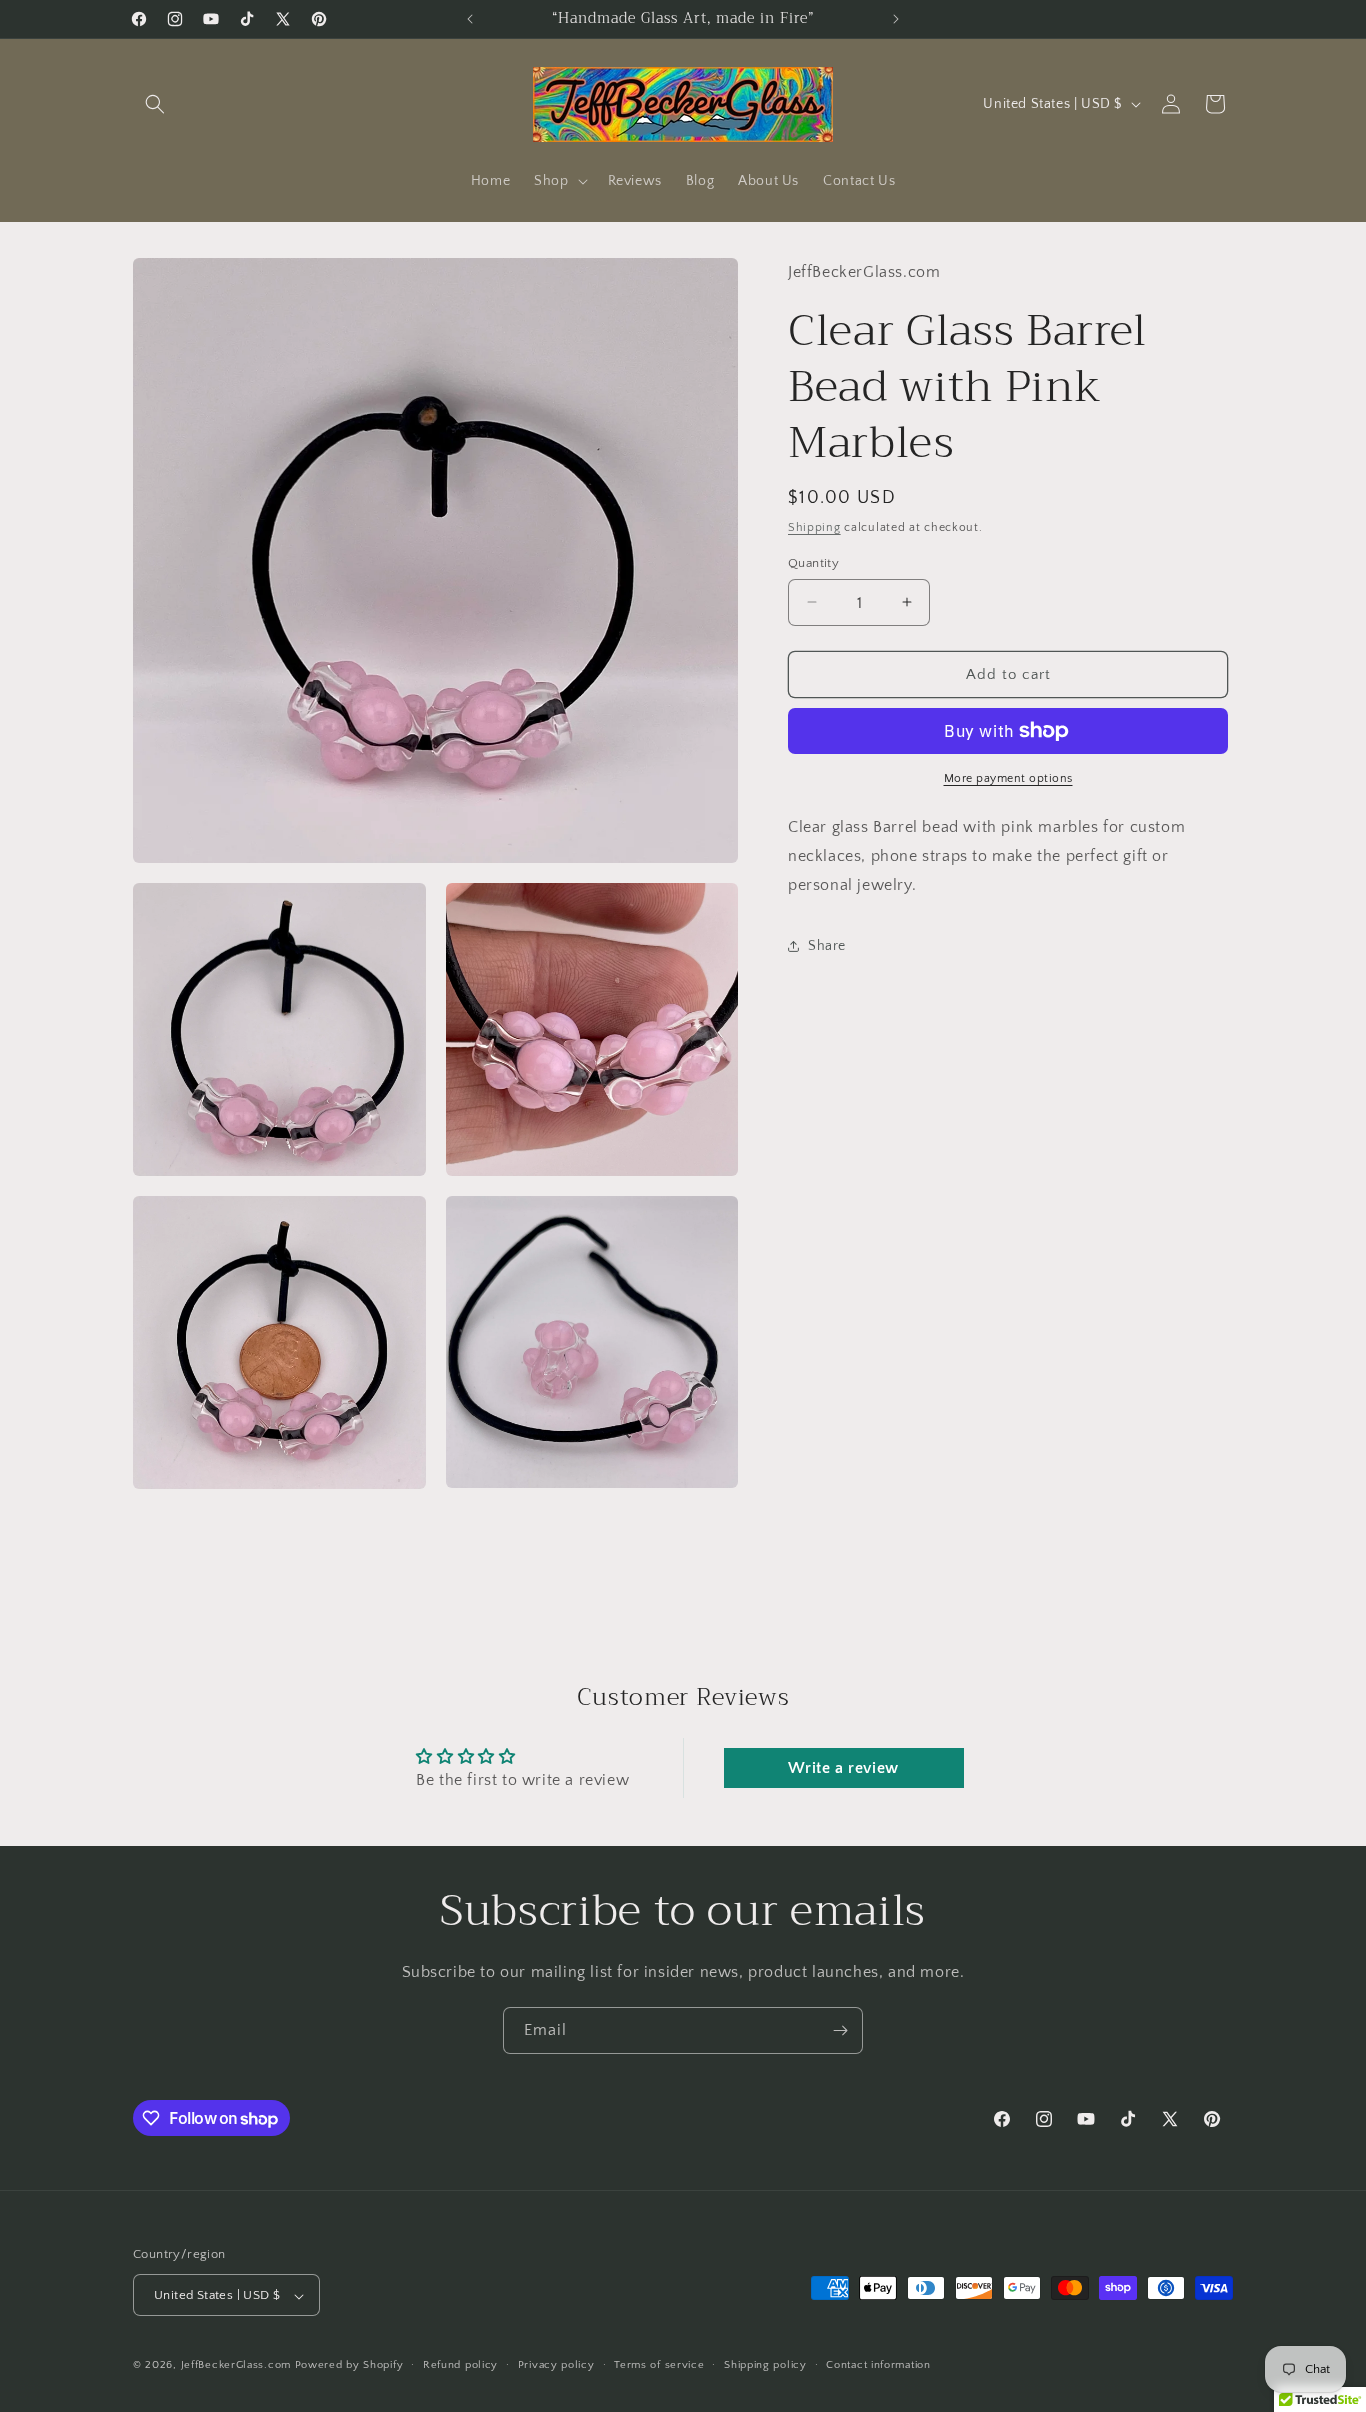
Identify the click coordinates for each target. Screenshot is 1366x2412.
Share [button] (827, 945)
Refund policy (460, 2365)
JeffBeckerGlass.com (236, 2366)
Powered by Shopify (349, 2366)
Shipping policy (765, 2365)
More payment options (1008, 778)
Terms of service (659, 2365)
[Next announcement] (896, 19)
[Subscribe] (840, 2030)
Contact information (878, 2365)
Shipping (814, 527)
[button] (155, 104)
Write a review (843, 1768)
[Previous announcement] (470, 19)
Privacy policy (556, 2365)
